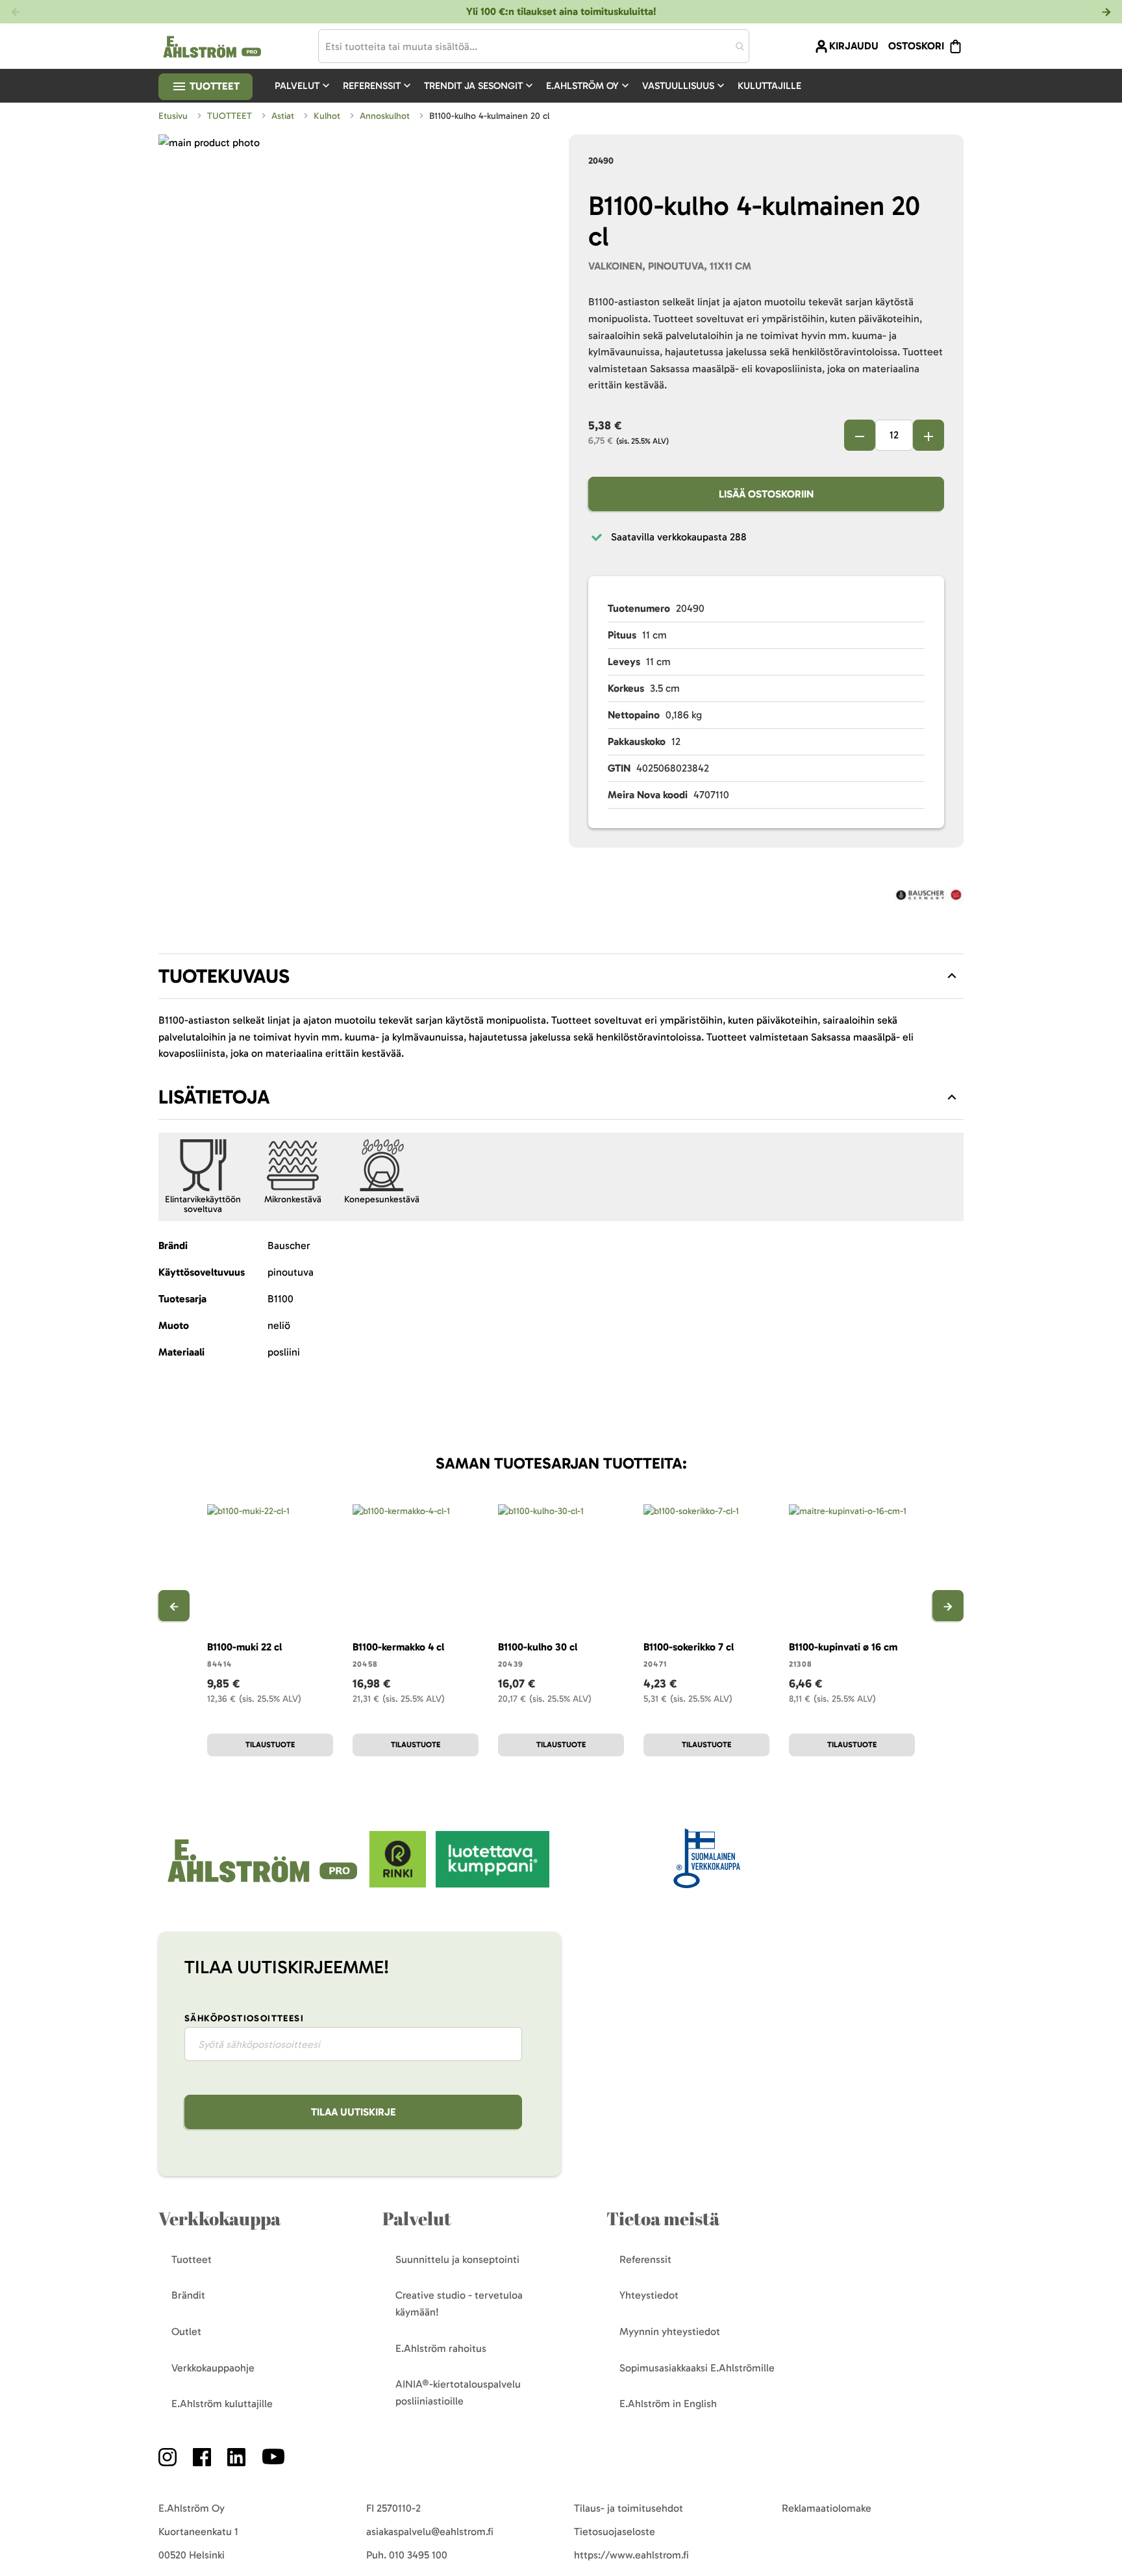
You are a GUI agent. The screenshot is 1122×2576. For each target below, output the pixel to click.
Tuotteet (213, 86)
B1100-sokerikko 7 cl (689, 1647)
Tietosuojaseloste (615, 2532)
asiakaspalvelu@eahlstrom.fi (430, 2532)
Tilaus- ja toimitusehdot (629, 2508)
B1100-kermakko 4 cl (398, 1647)
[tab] (561, 976)
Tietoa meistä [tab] (663, 2218)
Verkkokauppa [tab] (219, 2218)
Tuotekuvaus (224, 976)
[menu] (543, 86)
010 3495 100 (418, 2555)
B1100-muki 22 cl (244, 1647)
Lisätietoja (214, 1097)
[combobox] (534, 46)
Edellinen (174, 1606)
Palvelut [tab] (417, 2218)
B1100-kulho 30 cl (538, 1647)
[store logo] (264, 1884)
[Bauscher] (929, 897)
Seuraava (948, 1606)
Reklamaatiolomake (827, 2508)
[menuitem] (304, 86)
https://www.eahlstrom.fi (631, 2555)
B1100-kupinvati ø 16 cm (843, 1647)
